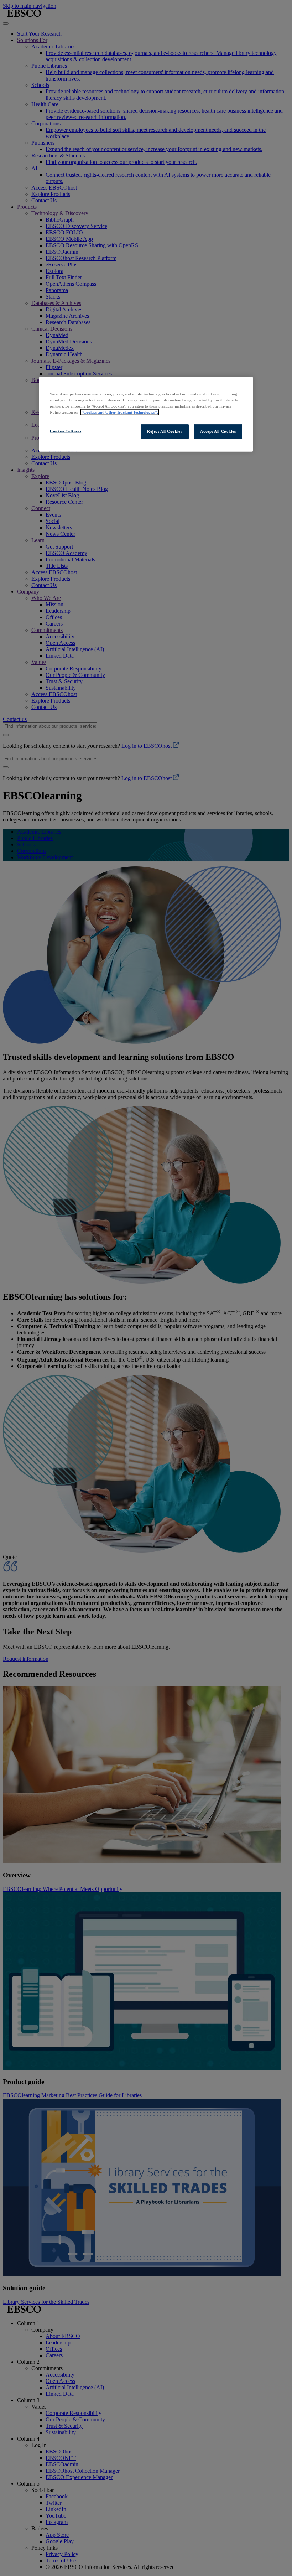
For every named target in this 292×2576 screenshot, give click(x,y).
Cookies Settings (66, 431)
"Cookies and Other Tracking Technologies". (120, 412)
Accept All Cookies (218, 431)
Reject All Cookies (165, 431)
